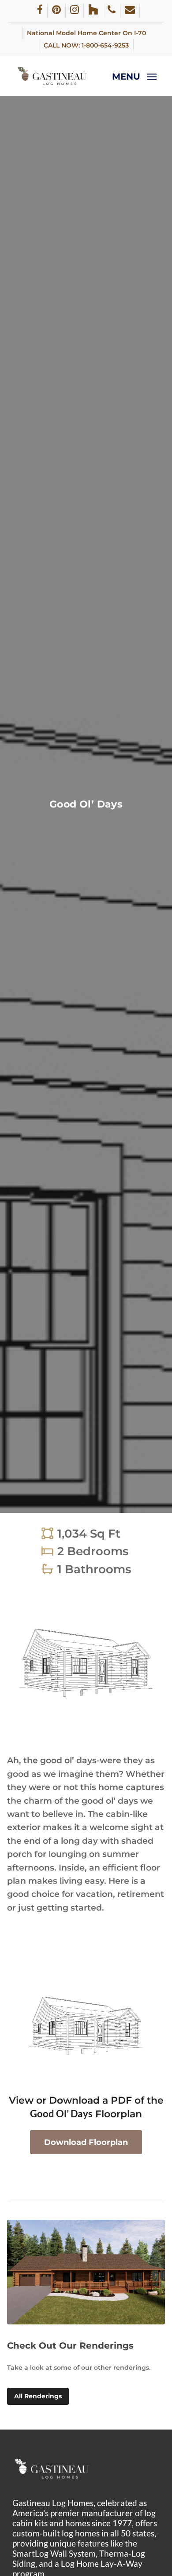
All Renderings (38, 2396)
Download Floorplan (86, 2142)
